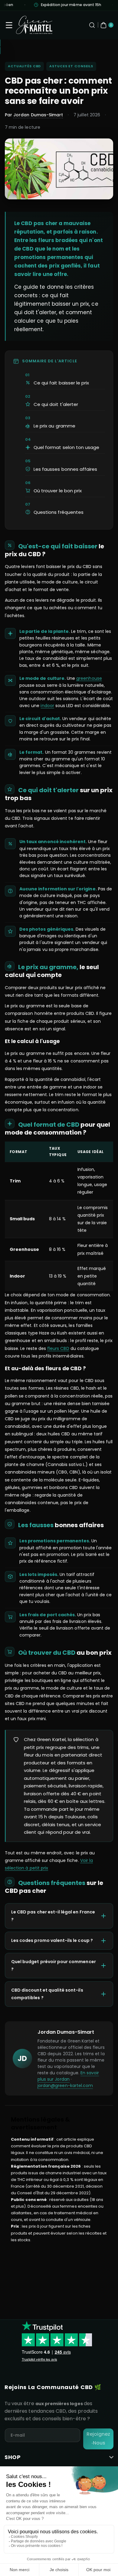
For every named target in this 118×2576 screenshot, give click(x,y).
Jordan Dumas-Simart (38, 115)
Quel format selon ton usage (66, 447)
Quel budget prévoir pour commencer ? (54, 1965)
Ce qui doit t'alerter (56, 404)
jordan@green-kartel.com (65, 2086)
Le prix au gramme (54, 426)
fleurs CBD (58, 1348)
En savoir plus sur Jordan (68, 2076)
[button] (9, 25)
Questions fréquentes (59, 512)
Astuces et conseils (71, 66)
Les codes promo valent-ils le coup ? (52, 1940)
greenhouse (89, 678)
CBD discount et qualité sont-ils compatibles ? (47, 1994)
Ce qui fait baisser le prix (61, 383)
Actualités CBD (24, 66)
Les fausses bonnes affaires (65, 469)
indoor (47, 706)
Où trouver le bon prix (58, 491)
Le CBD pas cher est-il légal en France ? (53, 1916)
